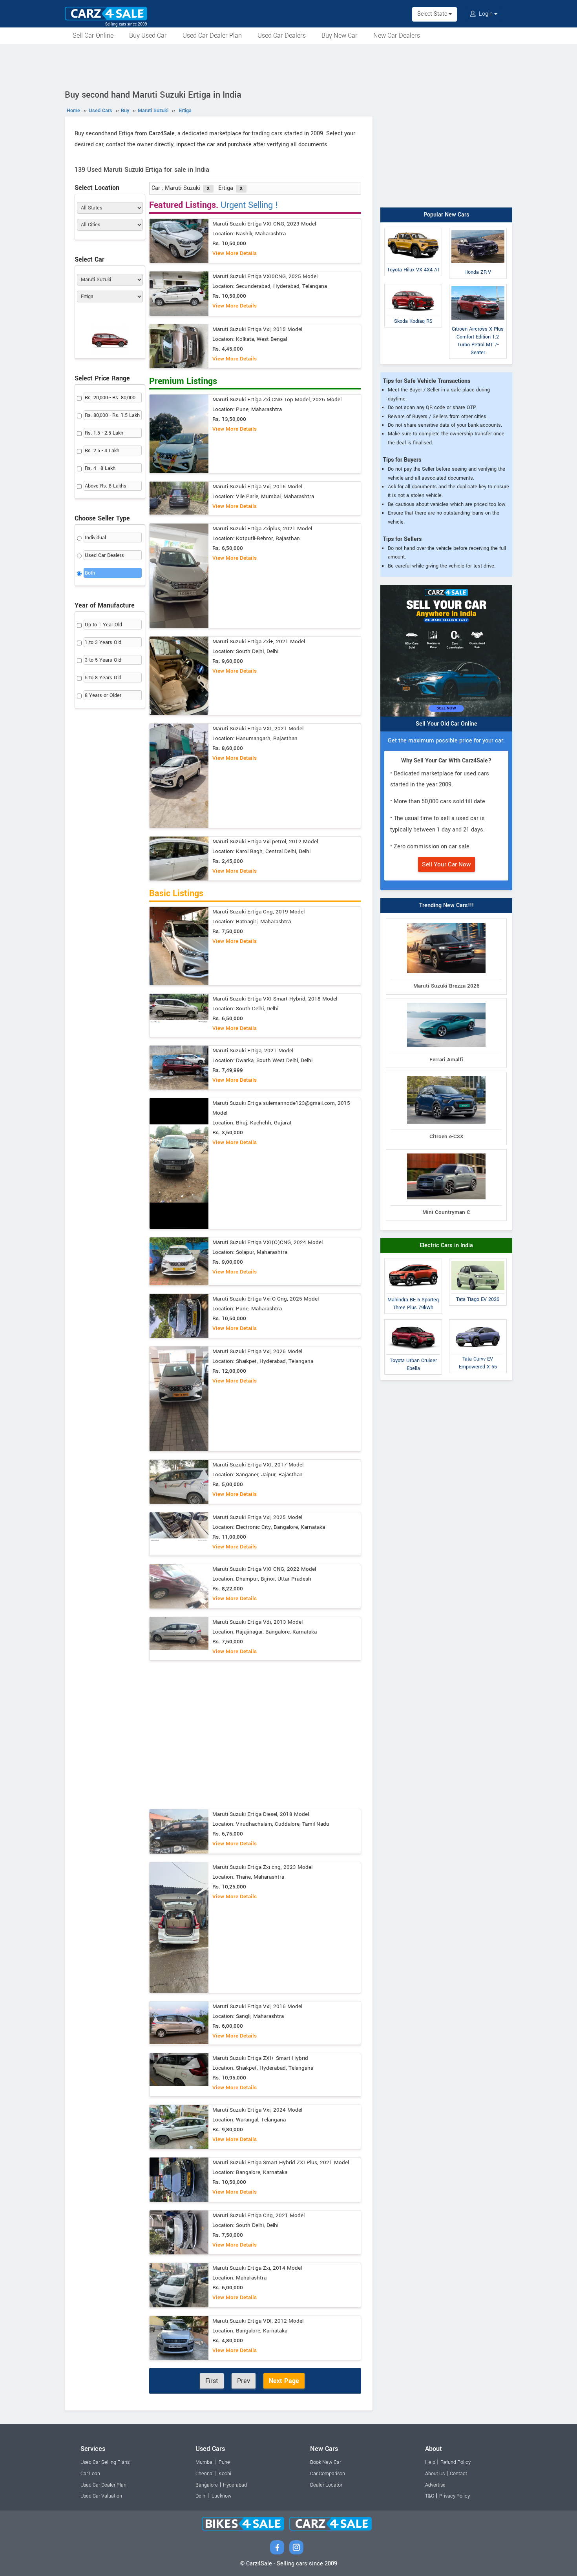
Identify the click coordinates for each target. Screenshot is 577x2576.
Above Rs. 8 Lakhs (106, 486)
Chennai (205, 2474)
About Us (435, 2474)
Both (90, 573)
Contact (458, 2474)
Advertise (435, 2485)
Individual (95, 538)
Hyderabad (235, 2485)
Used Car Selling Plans (105, 2462)
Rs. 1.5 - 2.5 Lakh (104, 433)
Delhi (201, 2496)
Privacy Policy (455, 2496)
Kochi (225, 2474)
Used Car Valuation (101, 2496)
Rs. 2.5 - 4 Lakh (102, 451)
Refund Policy (456, 2462)
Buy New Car (340, 35)
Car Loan (90, 2474)
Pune (224, 2462)
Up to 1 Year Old (103, 625)
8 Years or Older (103, 695)
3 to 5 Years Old (103, 660)
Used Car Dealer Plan (212, 35)
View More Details (235, 253)
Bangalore (207, 2485)
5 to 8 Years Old (103, 678)
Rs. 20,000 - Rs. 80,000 (110, 398)
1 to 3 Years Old (103, 642)
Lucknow (222, 2496)
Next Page (284, 2381)
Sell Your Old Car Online (446, 724)
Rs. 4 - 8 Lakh (100, 468)
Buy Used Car (148, 35)
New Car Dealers (397, 35)
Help (430, 2462)
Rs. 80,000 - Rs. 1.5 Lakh (112, 415)
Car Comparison (328, 2474)
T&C (430, 2496)
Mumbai (205, 2462)
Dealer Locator (326, 2485)
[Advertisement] (288, 65)
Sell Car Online (93, 35)
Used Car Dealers (282, 35)
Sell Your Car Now (446, 864)
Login (486, 14)
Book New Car (326, 2462)
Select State (433, 14)
